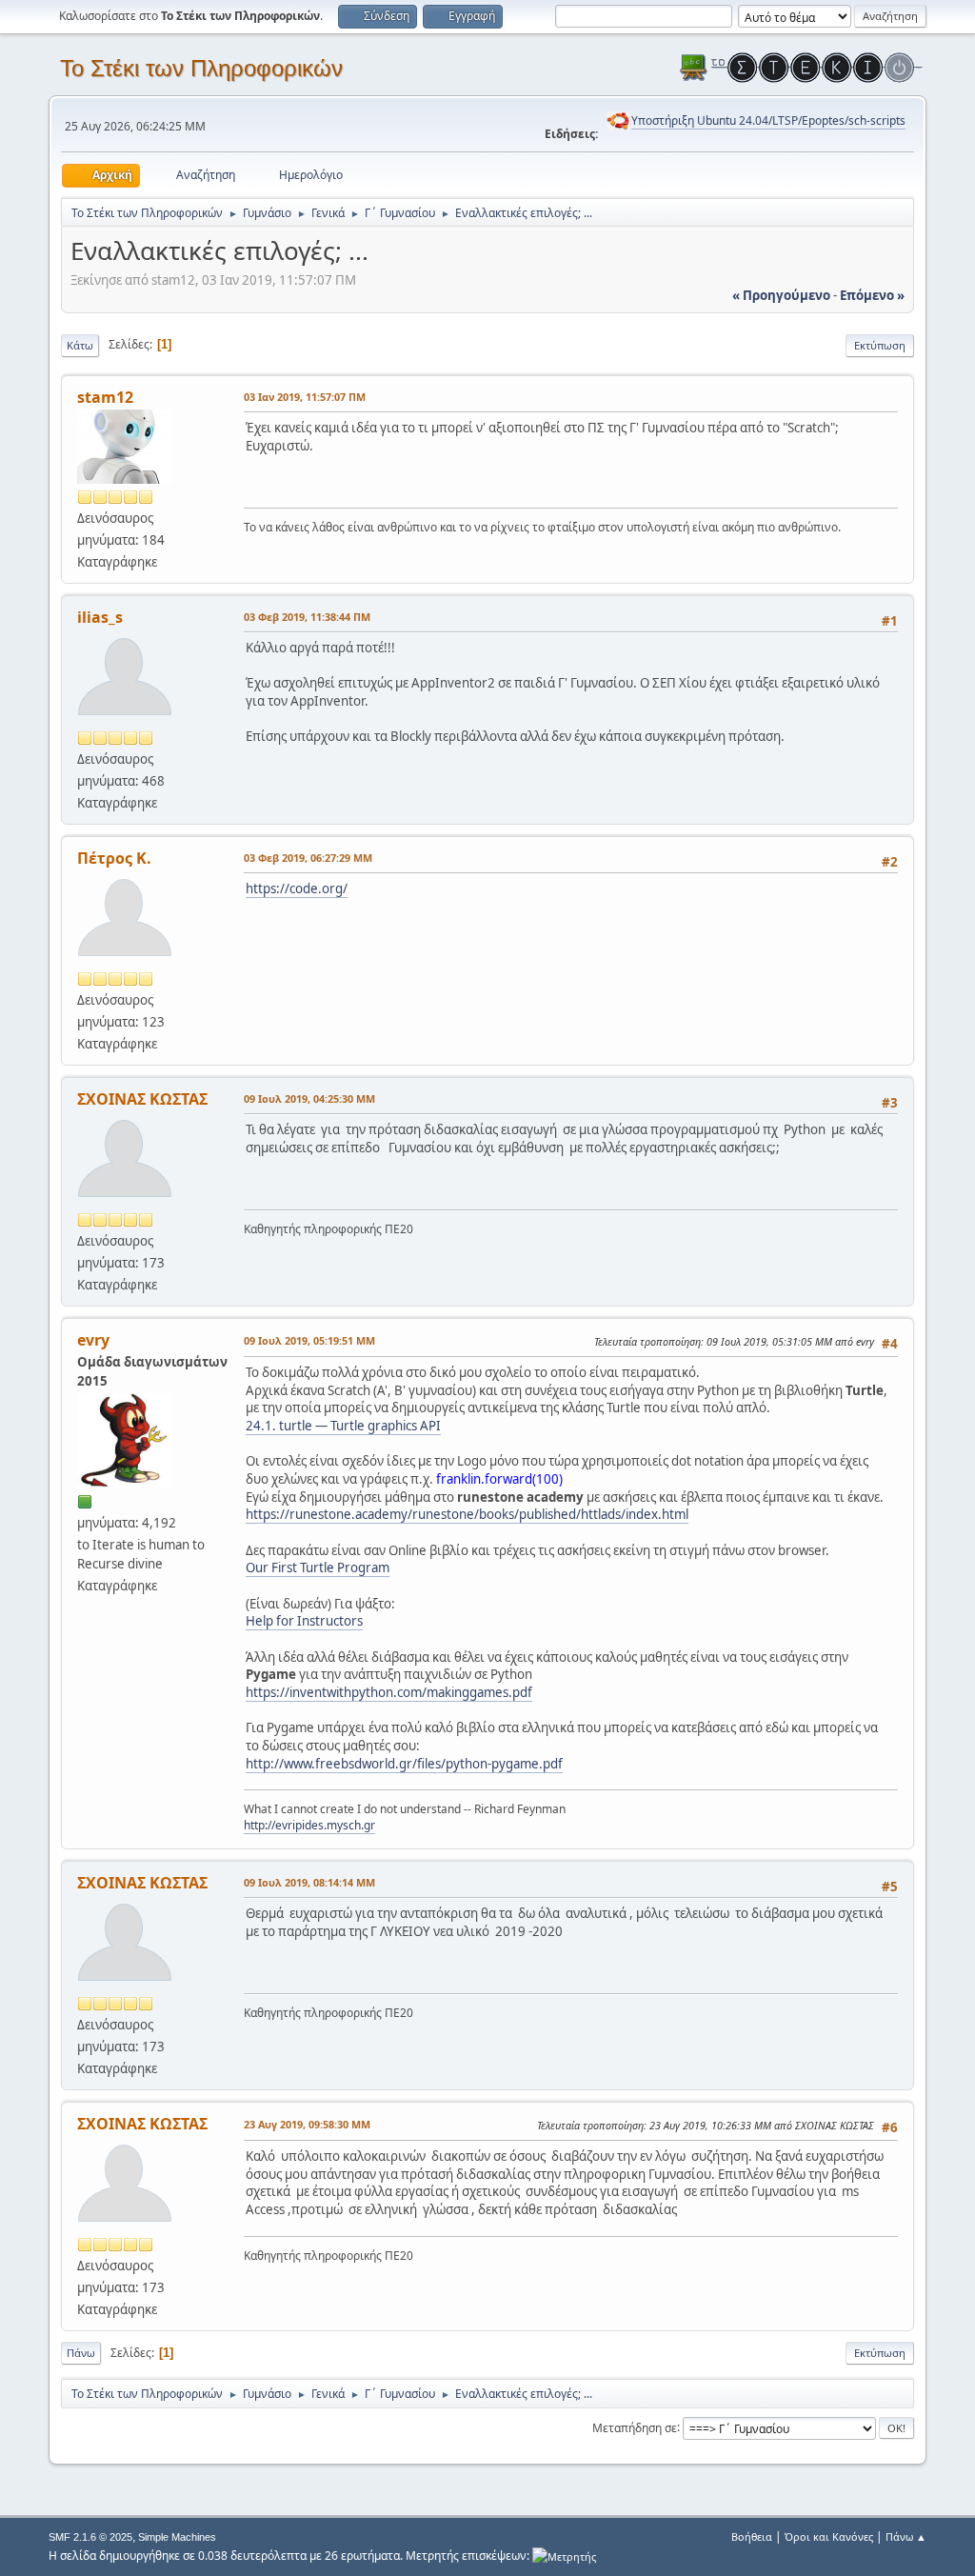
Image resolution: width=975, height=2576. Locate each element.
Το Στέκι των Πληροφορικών (201, 68)
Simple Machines (177, 2537)
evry (93, 1340)
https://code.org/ (297, 889)
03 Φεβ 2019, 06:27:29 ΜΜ (308, 858)
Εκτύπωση (880, 345)
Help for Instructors (304, 1621)
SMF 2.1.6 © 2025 (90, 2537)
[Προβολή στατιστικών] (564, 2556)
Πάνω (81, 2353)
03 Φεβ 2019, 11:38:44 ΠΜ (307, 617)
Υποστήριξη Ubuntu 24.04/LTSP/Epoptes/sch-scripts (768, 120)
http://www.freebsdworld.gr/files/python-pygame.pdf (404, 1764)
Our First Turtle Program (318, 1568)
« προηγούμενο (781, 295)
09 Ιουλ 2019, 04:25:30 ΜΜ (309, 1098)
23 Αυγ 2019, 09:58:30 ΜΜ (307, 2124)
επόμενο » (872, 295)
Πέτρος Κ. (114, 858)
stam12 (105, 397)
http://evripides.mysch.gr (309, 1825)
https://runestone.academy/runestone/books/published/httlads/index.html (467, 1514)
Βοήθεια (752, 2536)
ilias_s (100, 617)
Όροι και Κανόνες (829, 2536)
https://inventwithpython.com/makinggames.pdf (389, 1692)
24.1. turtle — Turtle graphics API (343, 1426)
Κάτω (80, 345)
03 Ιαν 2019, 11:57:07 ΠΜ (305, 397)
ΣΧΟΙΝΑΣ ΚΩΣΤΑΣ (142, 1099)
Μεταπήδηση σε (635, 2427)
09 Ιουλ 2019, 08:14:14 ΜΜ (309, 1882)
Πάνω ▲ (906, 2536)
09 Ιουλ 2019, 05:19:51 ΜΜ (309, 1340)
